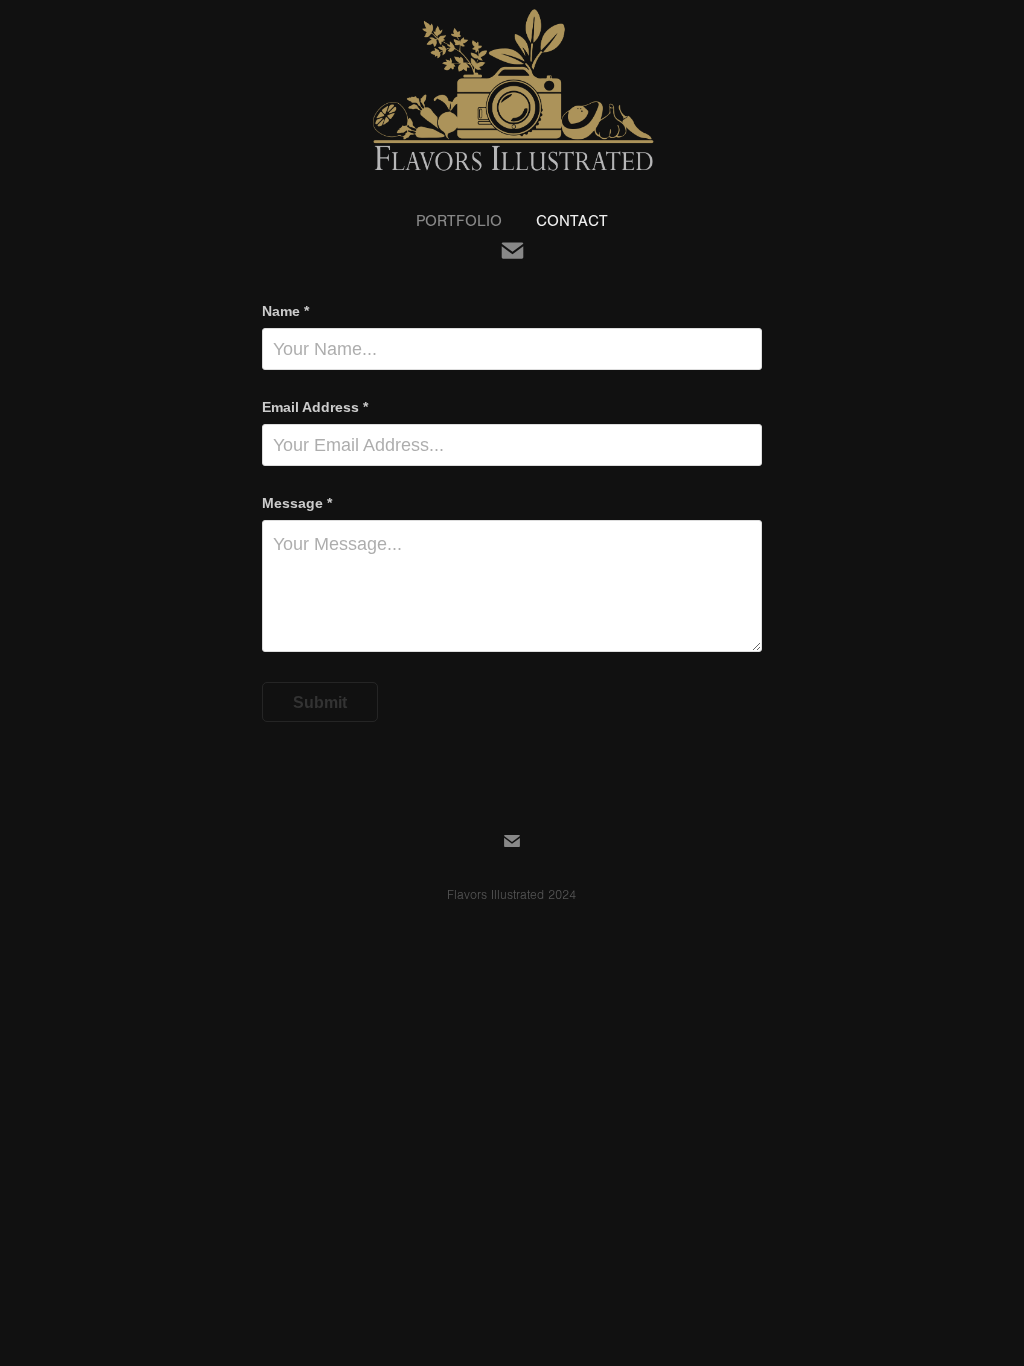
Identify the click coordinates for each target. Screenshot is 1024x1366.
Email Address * (315, 407)
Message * (297, 503)
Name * (285, 311)
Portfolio (459, 221)
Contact (572, 221)
